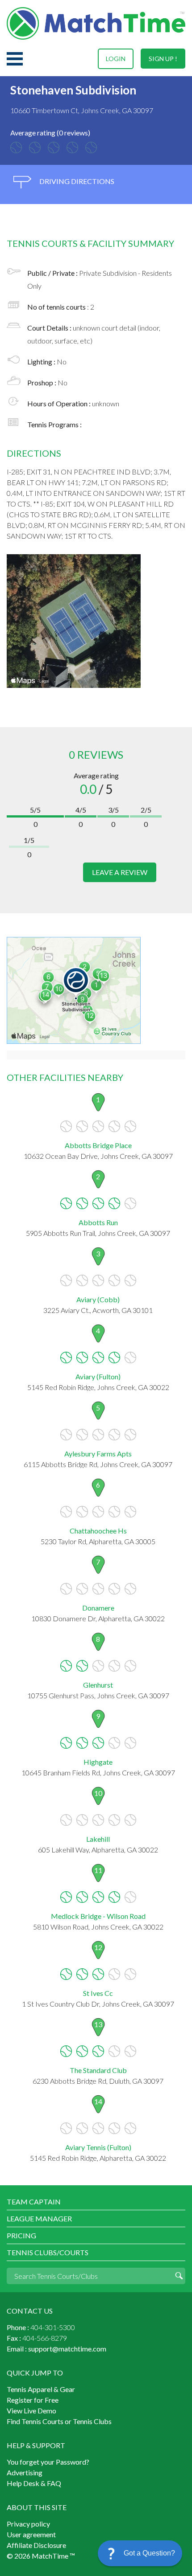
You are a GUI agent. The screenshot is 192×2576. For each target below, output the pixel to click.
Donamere (98, 1608)
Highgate (98, 1762)
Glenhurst (98, 1685)
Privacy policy (28, 2524)
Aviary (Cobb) (98, 1299)
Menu (15, 59)
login (116, 59)
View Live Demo (31, 2410)
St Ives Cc (98, 1993)
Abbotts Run (98, 1222)
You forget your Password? (48, 2462)
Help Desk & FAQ (34, 2483)
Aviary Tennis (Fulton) (98, 2147)
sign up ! (163, 59)
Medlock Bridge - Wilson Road (98, 1916)
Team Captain (34, 2202)
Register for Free (33, 2400)
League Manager (39, 2218)
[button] (140, 2553)
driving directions (76, 181)
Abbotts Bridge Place (98, 1145)
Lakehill (98, 1839)
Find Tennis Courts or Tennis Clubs (59, 2421)
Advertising (25, 2472)
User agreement (31, 2534)
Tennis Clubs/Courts (48, 2252)
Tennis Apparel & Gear (41, 2389)
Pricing (21, 2235)
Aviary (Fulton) (98, 1376)
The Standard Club (98, 2070)
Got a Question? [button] (149, 2553)
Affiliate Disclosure (36, 2545)
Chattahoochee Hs (98, 1531)
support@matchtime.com (67, 2349)
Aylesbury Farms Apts (98, 1454)
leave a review (120, 872)
